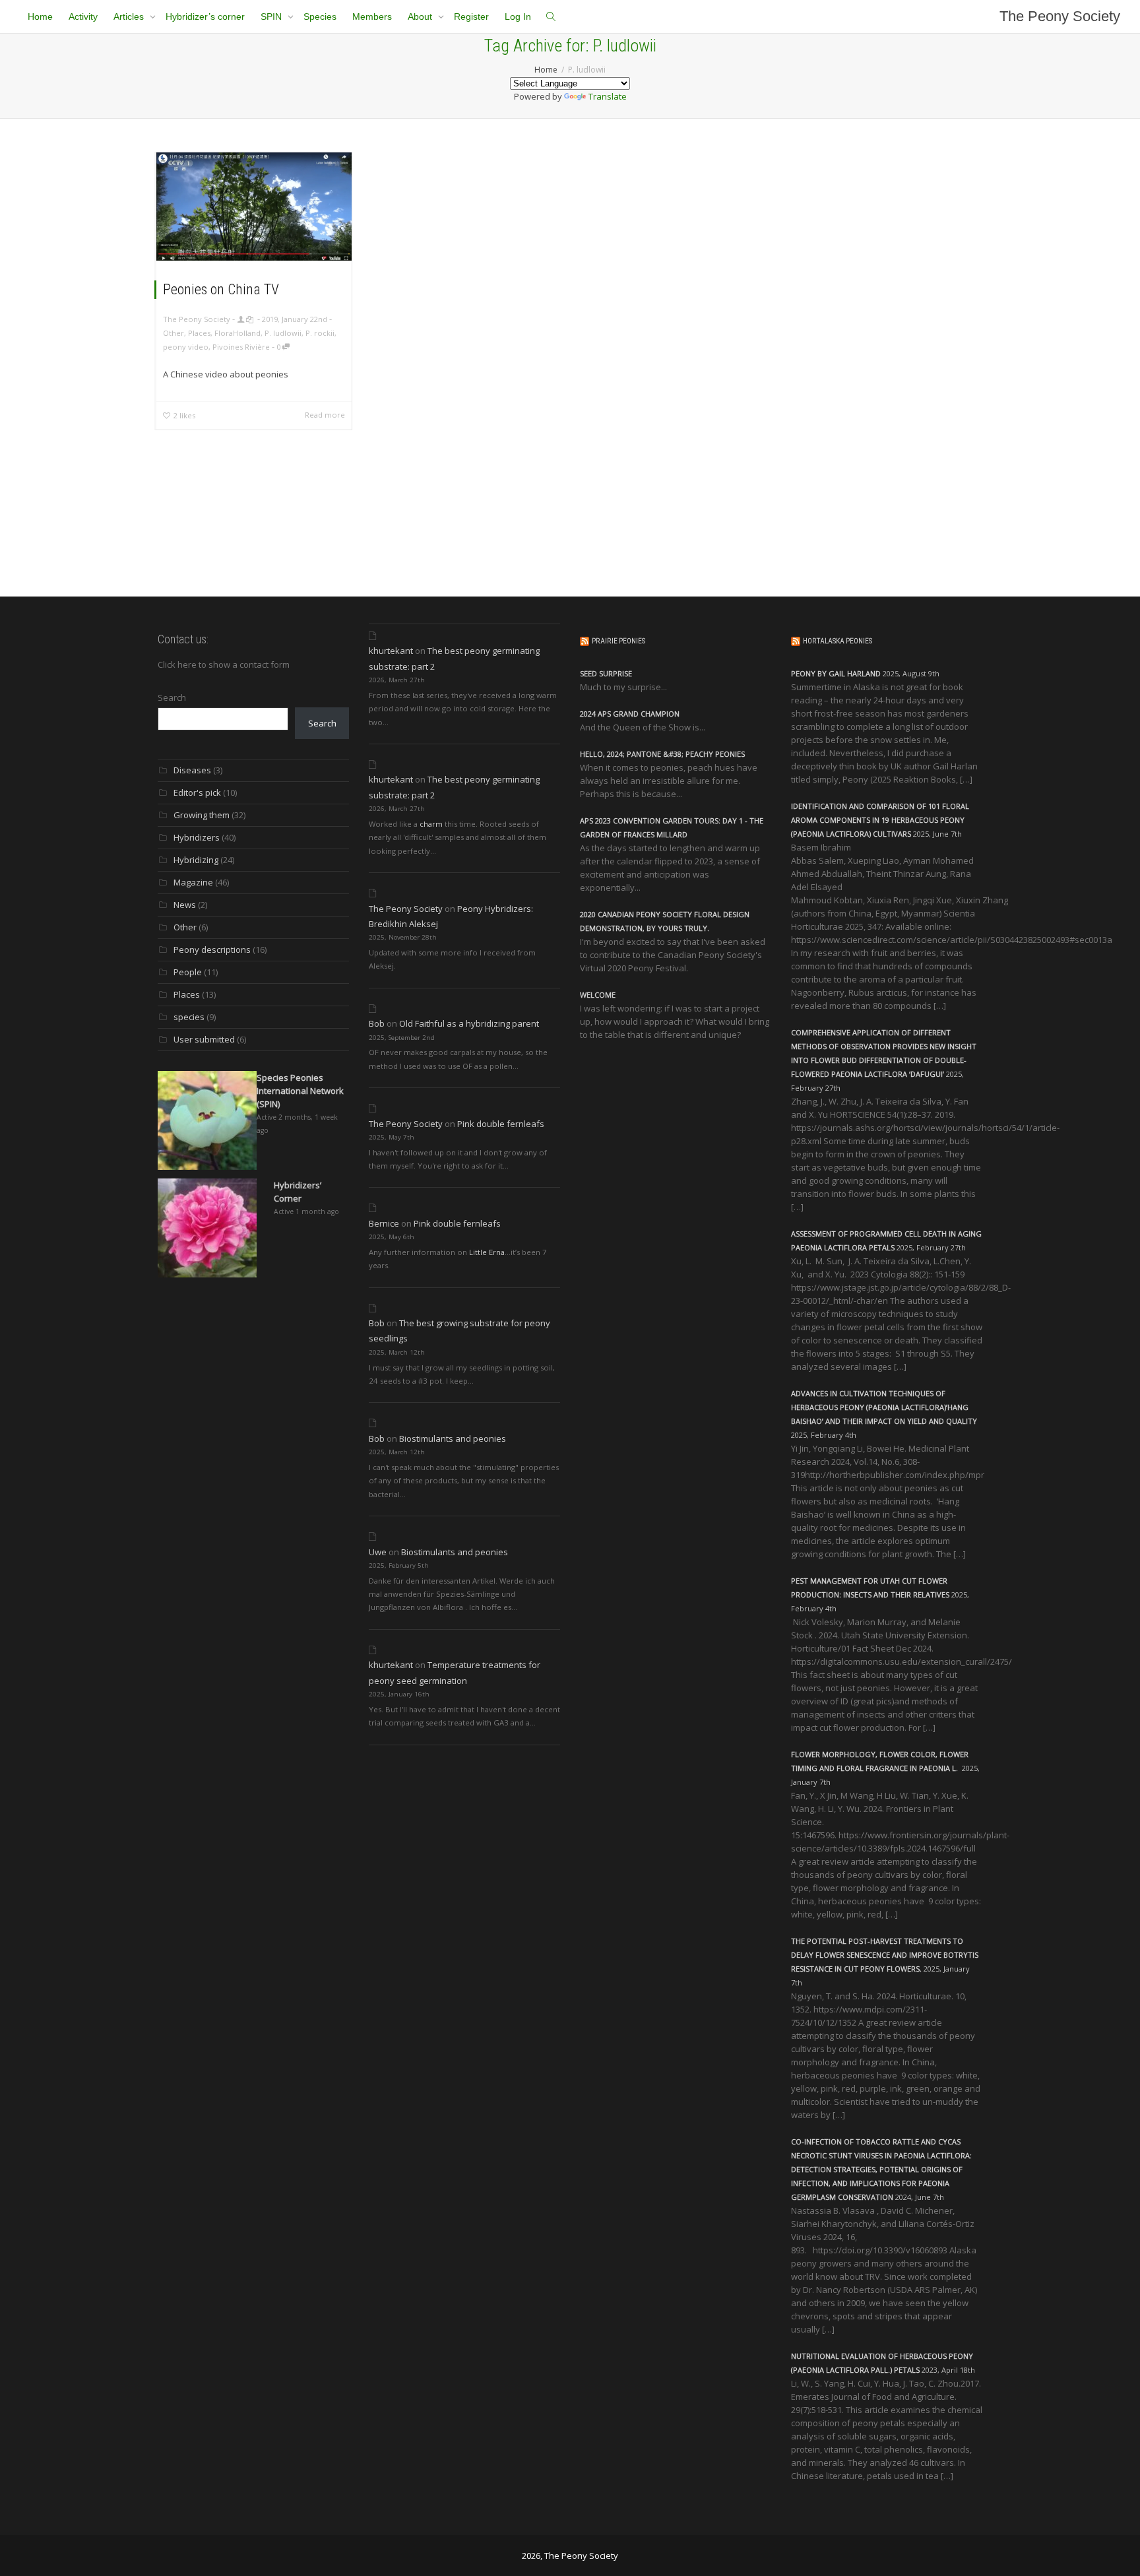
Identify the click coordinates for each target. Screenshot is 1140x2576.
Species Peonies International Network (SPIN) (300, 1091)
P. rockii (320, 333)
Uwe (378, 1552)
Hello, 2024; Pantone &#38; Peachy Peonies (662, 754)
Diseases (192, 770)
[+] (254, 207)
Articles (130, 16)
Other (174, 333)
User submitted (204, 1039)
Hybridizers (197, 837)
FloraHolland (237, 333)
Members (372, 16)
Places (199, 333)
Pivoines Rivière (241, 347)
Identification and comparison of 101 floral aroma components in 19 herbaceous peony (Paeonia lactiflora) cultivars (880, 820)
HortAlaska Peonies (838, 641)
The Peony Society (1060, 16)
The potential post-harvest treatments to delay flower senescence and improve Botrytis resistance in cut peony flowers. (885, 1955)
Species (320, 16)
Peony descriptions (212, 950)
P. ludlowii (283, 333)
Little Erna (487, 1252)
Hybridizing (196, 860)
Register (471, 16)
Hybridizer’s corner (205, 16)
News (185, 905)
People (188, 972)
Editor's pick (197, 792)
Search (172, 697)
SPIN (272, 16)
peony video (186, 347)
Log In (518, 16)
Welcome (598, 995)
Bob (377, 1023)
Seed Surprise (606, 673)
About (421, 16)
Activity (83, 16)
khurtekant (391, 651)
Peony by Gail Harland (836, 673)
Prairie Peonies (618, 641)
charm (431, 824)
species (189, 1017)
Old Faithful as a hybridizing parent (469, 1023)
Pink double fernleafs (501, 1124)
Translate (608, 96)
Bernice (384, 1223)
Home (40, 16)
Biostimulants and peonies (453, 1438)
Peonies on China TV (221, 289)
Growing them (202, 815)
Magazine (193, 882)
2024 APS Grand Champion (630, 714)
